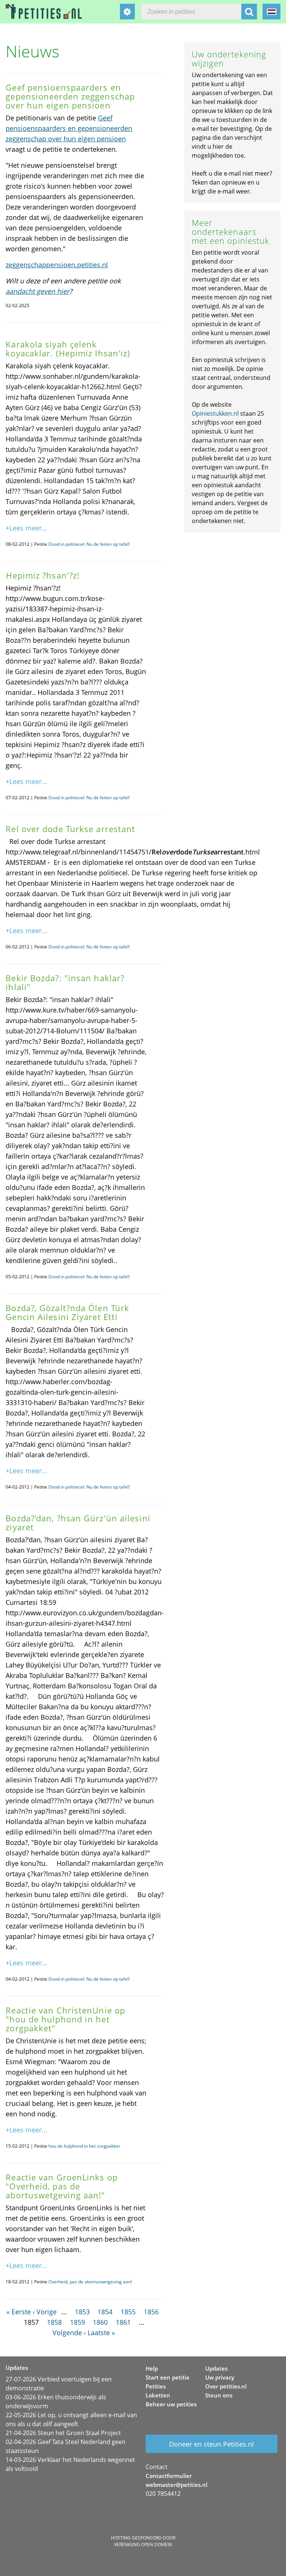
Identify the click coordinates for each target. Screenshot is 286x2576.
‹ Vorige (45, 2312)
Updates (216, 2368)
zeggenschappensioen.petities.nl (57, 265)
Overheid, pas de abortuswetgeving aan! (90, 2282)
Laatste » (101, 2333)
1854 (105, 2312)
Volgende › (69, 2333)
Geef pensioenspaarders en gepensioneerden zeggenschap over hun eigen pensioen (69, 128)
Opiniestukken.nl (215, 413)
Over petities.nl (226, 2386)
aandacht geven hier (37, 291)
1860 (100, 2322)
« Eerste (19, 2312)
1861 (123, 2322)
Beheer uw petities (171, 2404)
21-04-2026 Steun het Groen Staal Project (63, 2433)
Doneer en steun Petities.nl (212, 2444)
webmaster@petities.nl (177, 2485)
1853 (82, 2312)
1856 (151, 2312)
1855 (128, 2312)
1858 (54, 2322)
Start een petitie (168, 2377)
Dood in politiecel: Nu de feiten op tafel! (89, 544)
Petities (156, 2386)
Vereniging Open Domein (143, 2544)
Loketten (158, 2395)
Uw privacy (220, 2377)
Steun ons (219, 2395)
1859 (77, 2322)
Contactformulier (169, 2476)
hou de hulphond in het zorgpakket (84, 2146)
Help (152, 2368)
